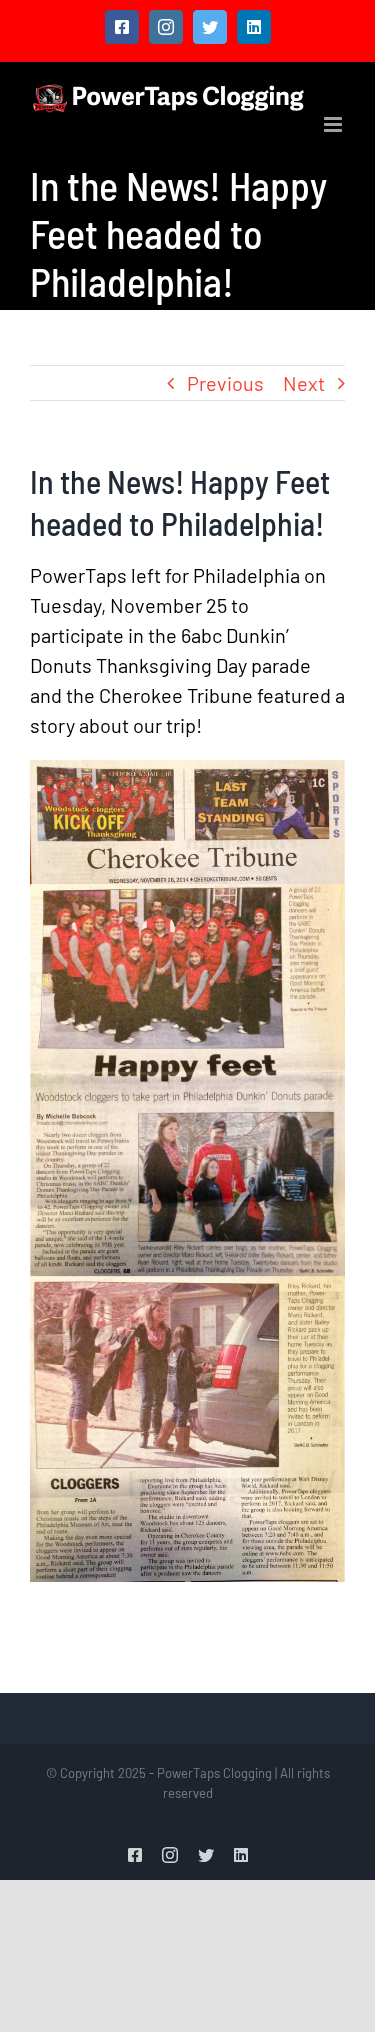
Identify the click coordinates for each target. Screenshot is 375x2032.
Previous (225, 383)
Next (304, 383)
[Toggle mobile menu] (334, 124)
